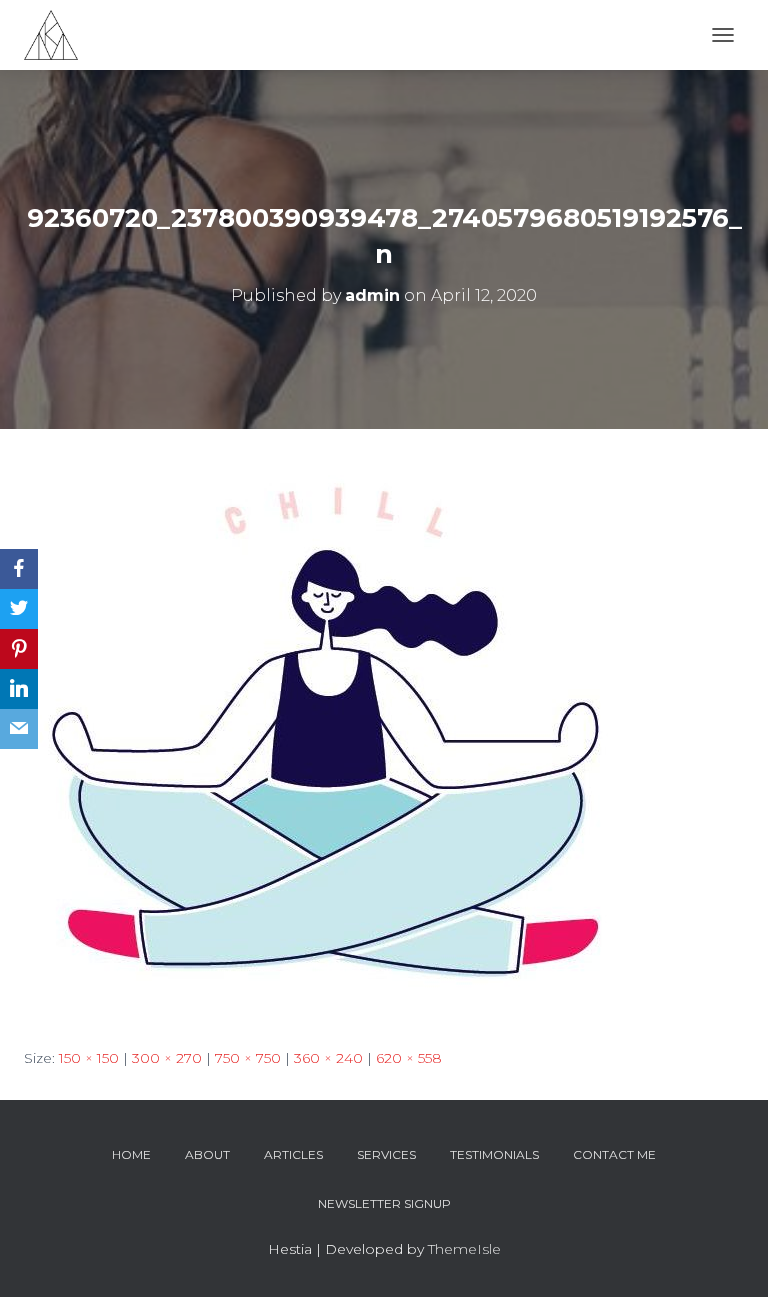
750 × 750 (248, 1058)
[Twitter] (19, 609)
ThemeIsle (464, 1249)
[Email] (19, 729)
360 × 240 (328, 1058)
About (207, 1154)
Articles (293, 1154)
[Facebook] (19, 569)
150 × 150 (89, 1058)
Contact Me (614, 1154)
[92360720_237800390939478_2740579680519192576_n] (334, 736)
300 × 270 (167, 1058)
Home (131, 1154)
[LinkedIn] (19, 689)
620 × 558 (409, 1058)
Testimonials (494, 1154)
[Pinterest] (19, 649)
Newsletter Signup (384, 1203)
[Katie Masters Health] (58, 35)
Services (386, 1154)
